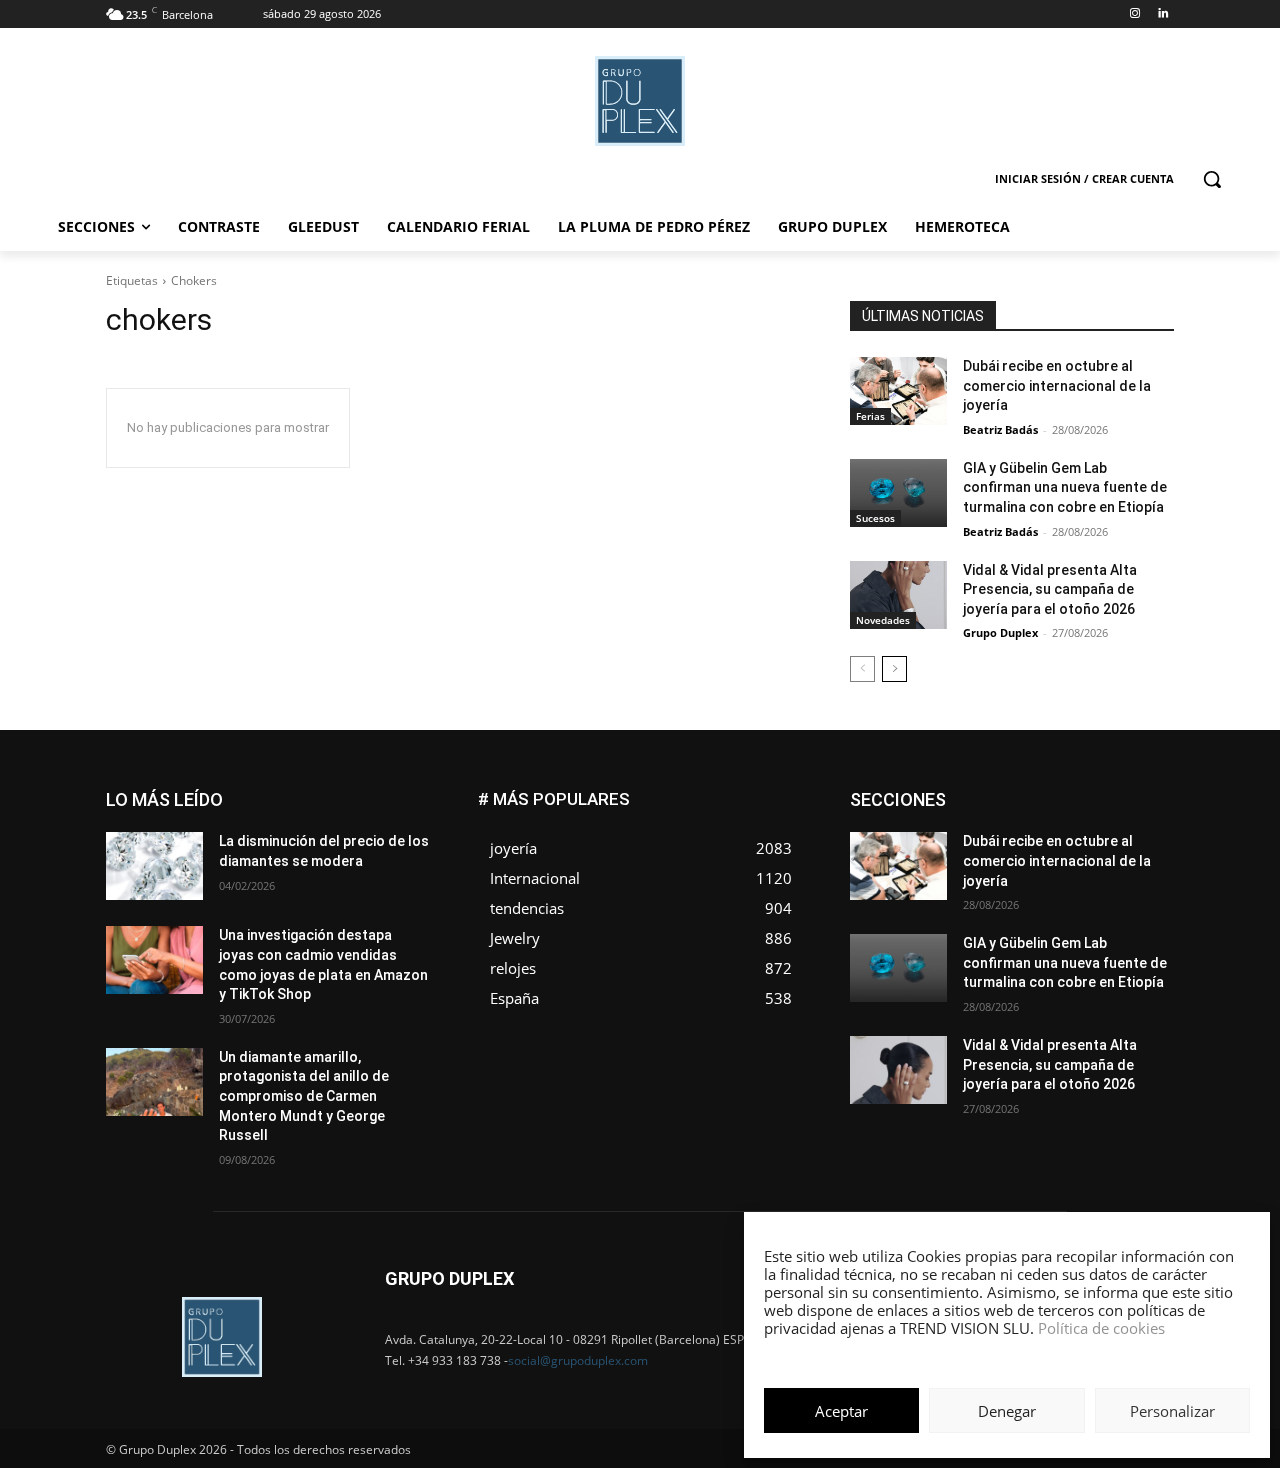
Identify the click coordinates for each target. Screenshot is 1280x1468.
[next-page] (894, 669)
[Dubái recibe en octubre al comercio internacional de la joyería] (898, 391)
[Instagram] (1134, 14)
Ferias (870, 416)
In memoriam (970, 837)
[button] (1212, 179)
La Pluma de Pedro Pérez (1103, 837)
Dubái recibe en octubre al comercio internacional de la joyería (1057, 385)
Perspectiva (1140, 867)
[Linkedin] (1162, 14)
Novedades (883, 620)
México (1038, 852)
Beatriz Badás (1000, 429)
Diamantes (1068, 792)
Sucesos (875, 518)
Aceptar (841, 1411)
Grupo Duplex (1000, 632)
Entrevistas (1072, 807)
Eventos (1151, 807)
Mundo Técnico (1128, 852)
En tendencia (980, 807)
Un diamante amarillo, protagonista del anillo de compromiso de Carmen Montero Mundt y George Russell (304, 1096)
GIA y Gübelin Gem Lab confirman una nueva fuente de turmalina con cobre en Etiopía (1065, 487)
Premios (963, 882)
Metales (970, 852)
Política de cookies (1101, 1328)
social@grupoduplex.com (578, 1360)
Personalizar (1172, 1411)
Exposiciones (990, 822)
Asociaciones (973, 792)
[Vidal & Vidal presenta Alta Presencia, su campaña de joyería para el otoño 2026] (898, 595)
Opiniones (1053, 867)
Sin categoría (1135, 882)
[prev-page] (862, 669)
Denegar (1007, 1411)
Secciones (1042, 882)
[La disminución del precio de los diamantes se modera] (154, 866)
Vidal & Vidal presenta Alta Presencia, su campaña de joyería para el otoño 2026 (1050, 589)
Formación (1143, 822)
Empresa (1148, 792)
